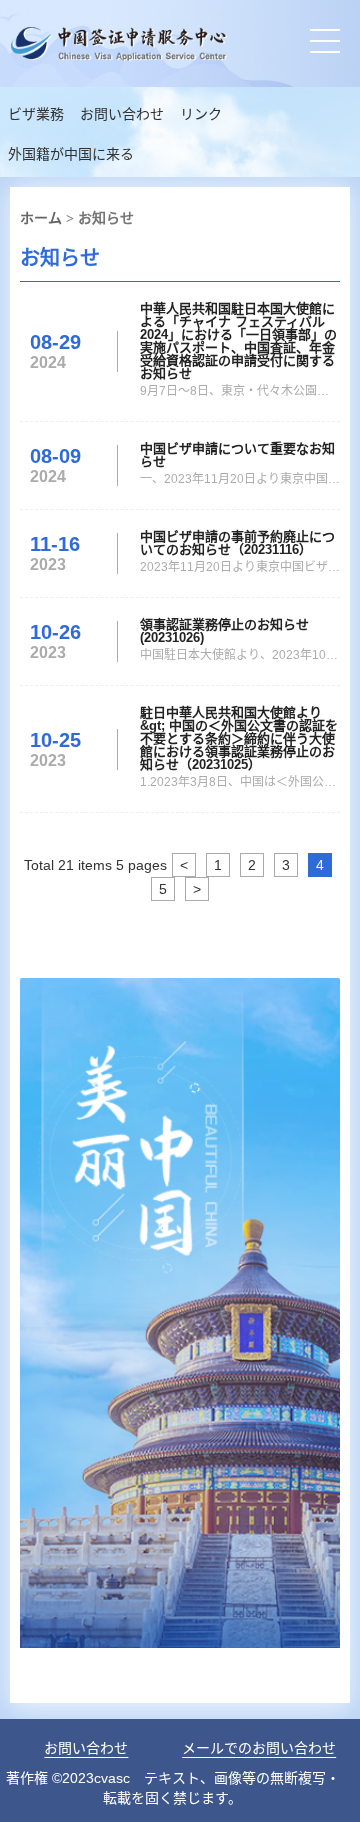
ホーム (41, 218)
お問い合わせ (122, 114)
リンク (201, 114)
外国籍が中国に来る (71, 154)
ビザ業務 (36, 114)
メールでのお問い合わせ (259, 1748)
